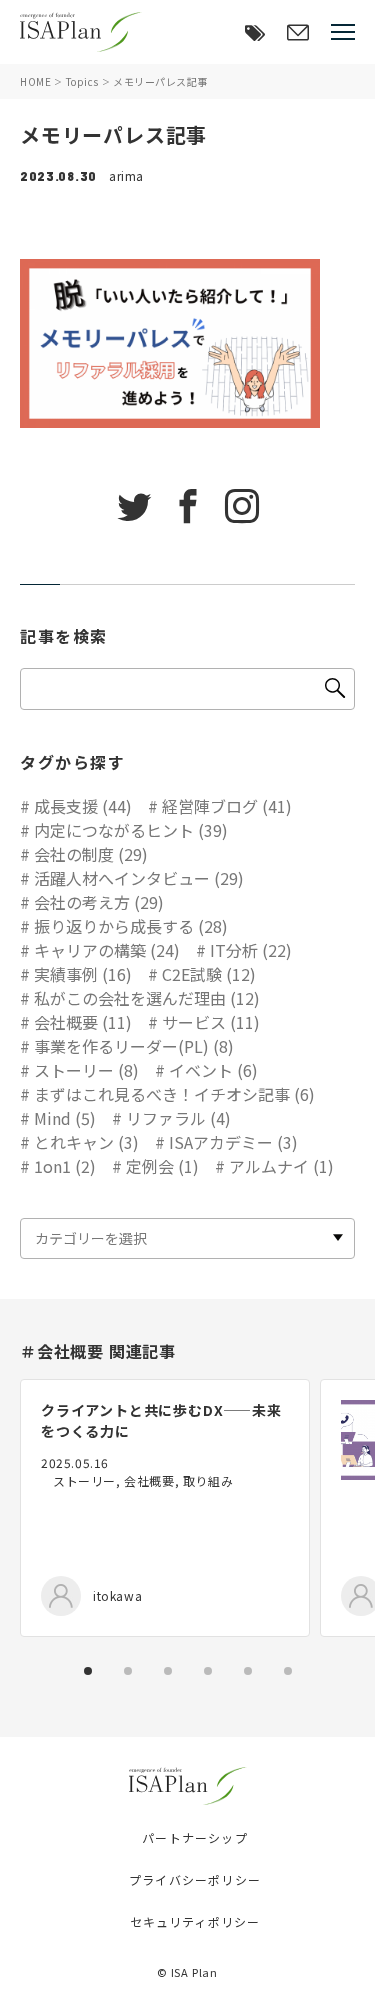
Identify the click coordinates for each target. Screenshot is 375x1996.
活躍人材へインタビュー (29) (139, 878)
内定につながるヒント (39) (131, 830)
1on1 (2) (65, 1166)
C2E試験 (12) (209, 974)
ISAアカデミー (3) (233, 1142)
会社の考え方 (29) (99, 902)
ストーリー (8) (86, 1070)
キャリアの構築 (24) (107, 950)
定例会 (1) (162, 1166)
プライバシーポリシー (195, 1879)
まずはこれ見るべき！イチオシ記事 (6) (174, 1094)
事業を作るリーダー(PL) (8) (134, 1046)
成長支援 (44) (83, 806)
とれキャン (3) (86, 1142)
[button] (88, 1671)
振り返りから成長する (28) (131, 926)
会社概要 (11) (83, 1022)
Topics (82, 81)
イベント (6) (213, 1070)
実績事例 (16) (83, 974)
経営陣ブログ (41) (227, 806)
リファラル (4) (178, 1118)
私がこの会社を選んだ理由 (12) (147, 998)
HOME (35, 81)
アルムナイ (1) (281, 1166)
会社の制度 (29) (91, 854)
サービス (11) (211, 1022)
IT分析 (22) (251, 950)
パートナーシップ (195, 1837)
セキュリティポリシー (195, 1921)
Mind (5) (65, 1118)
